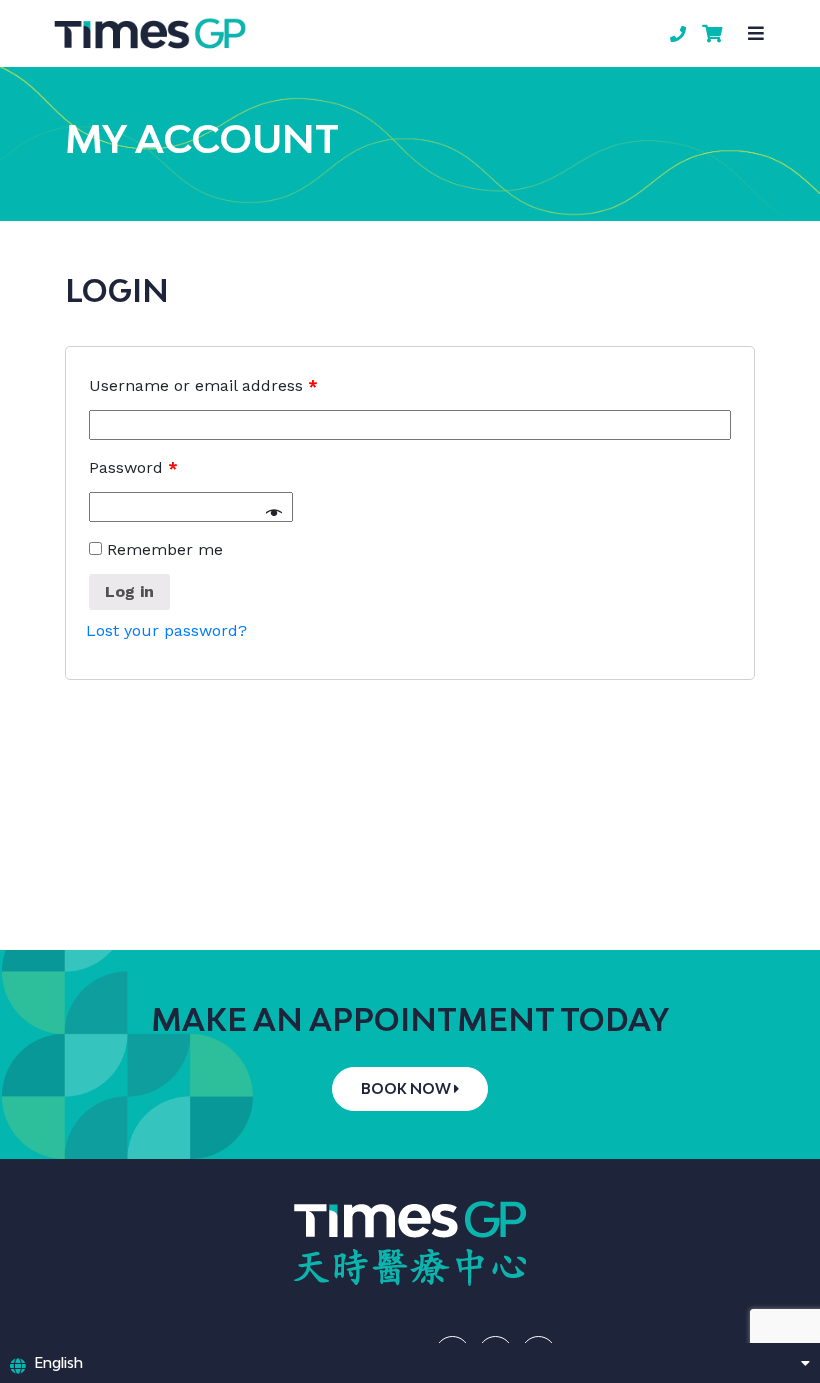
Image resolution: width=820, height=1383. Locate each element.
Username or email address (203, 385)
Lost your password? (166, 630)
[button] (756, 33)
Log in (129, 591)
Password (133, 467)
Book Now (407, 1088)
